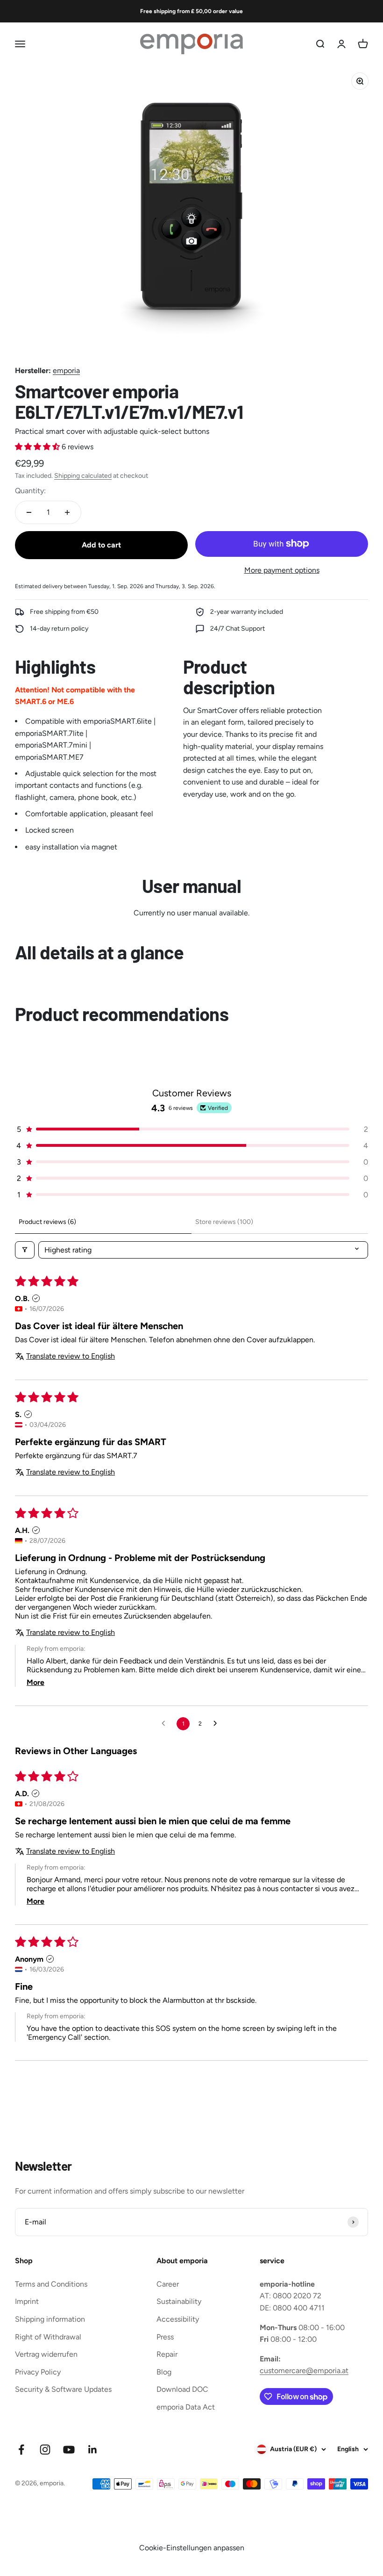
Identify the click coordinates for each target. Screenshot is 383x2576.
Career (168, 2284)
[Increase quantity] (67, 512)
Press (165, 2337)
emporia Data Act (186, 2407)
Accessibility (178, 2319)
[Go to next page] (218, 1724)
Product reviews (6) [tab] (47, 1222)
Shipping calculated (83, 476)
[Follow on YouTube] (69, 2450)
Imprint (27, 2301)
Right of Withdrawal (48, 2337)
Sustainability (179, 2301)
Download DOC (182, 2389)
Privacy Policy (38, 2372)
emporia (66, 371)
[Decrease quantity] (29, 512)
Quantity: (30, 491)
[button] (38, 447)
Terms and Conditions (51, 2284)
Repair (167, 2354)
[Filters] (25, 1250)
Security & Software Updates (63, 2389)
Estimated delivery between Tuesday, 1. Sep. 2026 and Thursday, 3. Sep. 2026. (115, 586)
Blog (164, 2372)
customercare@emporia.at (304, 2371)
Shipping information (50, 2319)
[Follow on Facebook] (21, 2450)
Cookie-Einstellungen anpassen (192, 2548)
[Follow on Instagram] (45, 2450)
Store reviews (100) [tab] (224, 1222)
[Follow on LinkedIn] (93, 2450)
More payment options (282, 570)
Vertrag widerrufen (46, 2354)
